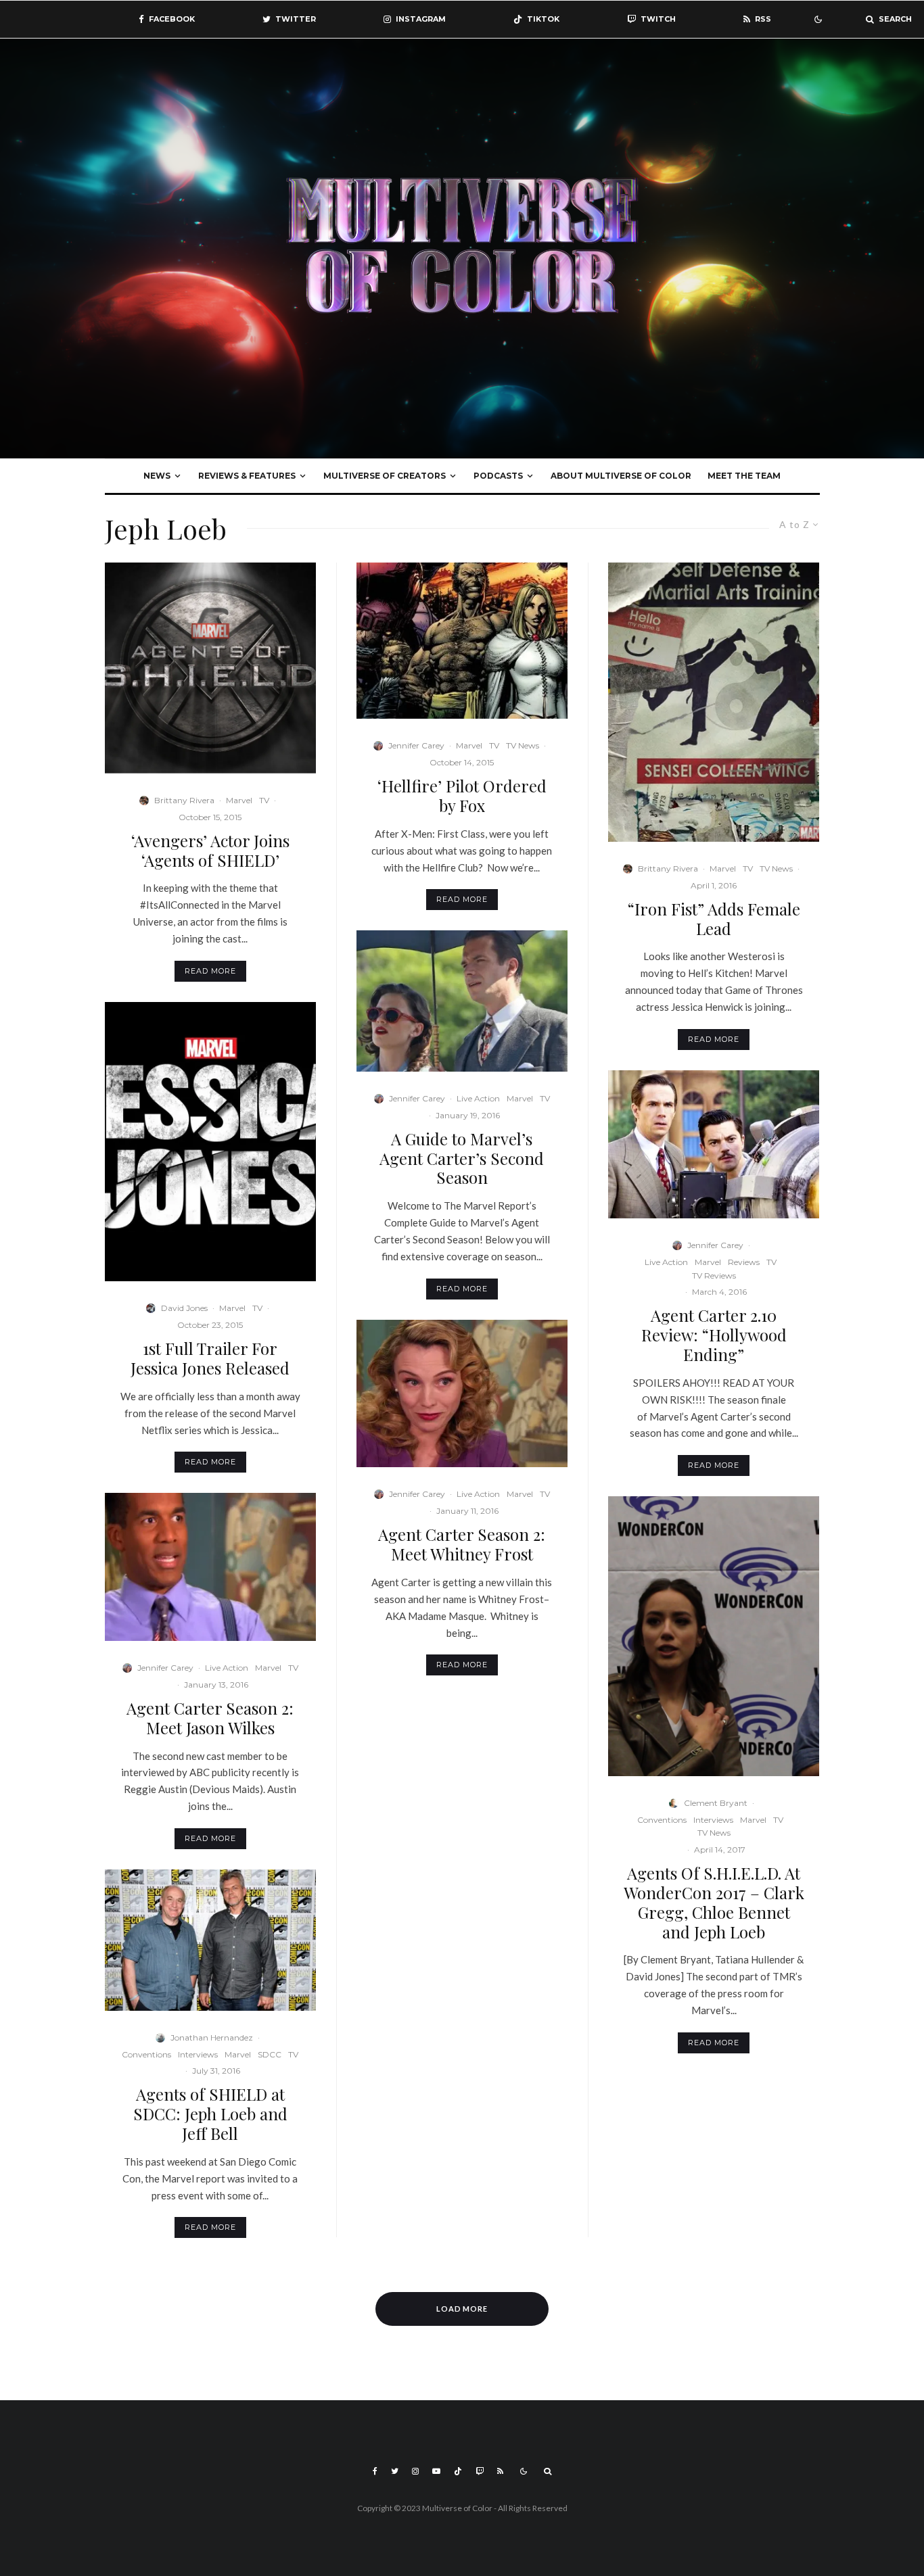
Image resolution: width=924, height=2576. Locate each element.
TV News (523, 745)
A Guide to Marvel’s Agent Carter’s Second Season (462, 1158)
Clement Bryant (716, 1803)
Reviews (744, 1262)
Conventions (146, 2054)
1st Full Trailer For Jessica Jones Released (210, 1358)
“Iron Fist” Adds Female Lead (714, 919)
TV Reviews (714, 1275)
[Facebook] (375, 2471)
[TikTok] (458, 2471)
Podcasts (498, 476)
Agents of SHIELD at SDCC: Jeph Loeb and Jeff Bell (210, 2114)
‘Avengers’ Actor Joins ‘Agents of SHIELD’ (210, 851)
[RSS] (500, 2471)
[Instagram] (415, 2471)
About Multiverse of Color (621, 476)
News (157, 476)
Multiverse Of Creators (385, 476)
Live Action (227, 1668)
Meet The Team (744, 476)
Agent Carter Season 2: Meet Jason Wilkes (210, 1718)
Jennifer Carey (165, 1668)
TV (264, 800)
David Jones (184, 1308)
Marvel (239, 800)
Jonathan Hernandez (212, 2037)
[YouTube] (436, 2471)
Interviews (198, 2054)
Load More (462, 2309)
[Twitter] (395, 2471)
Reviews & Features (247, 476)
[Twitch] (480, 2471)
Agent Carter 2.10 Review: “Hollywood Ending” (714, 1335)
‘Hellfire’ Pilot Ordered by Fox (462, 796)
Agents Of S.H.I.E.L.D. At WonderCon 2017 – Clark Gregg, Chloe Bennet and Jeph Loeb (714, 1902)
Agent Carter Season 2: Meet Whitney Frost (462, 1544)
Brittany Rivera (184, 800)
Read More (210, 971)
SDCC (270, 2054)
